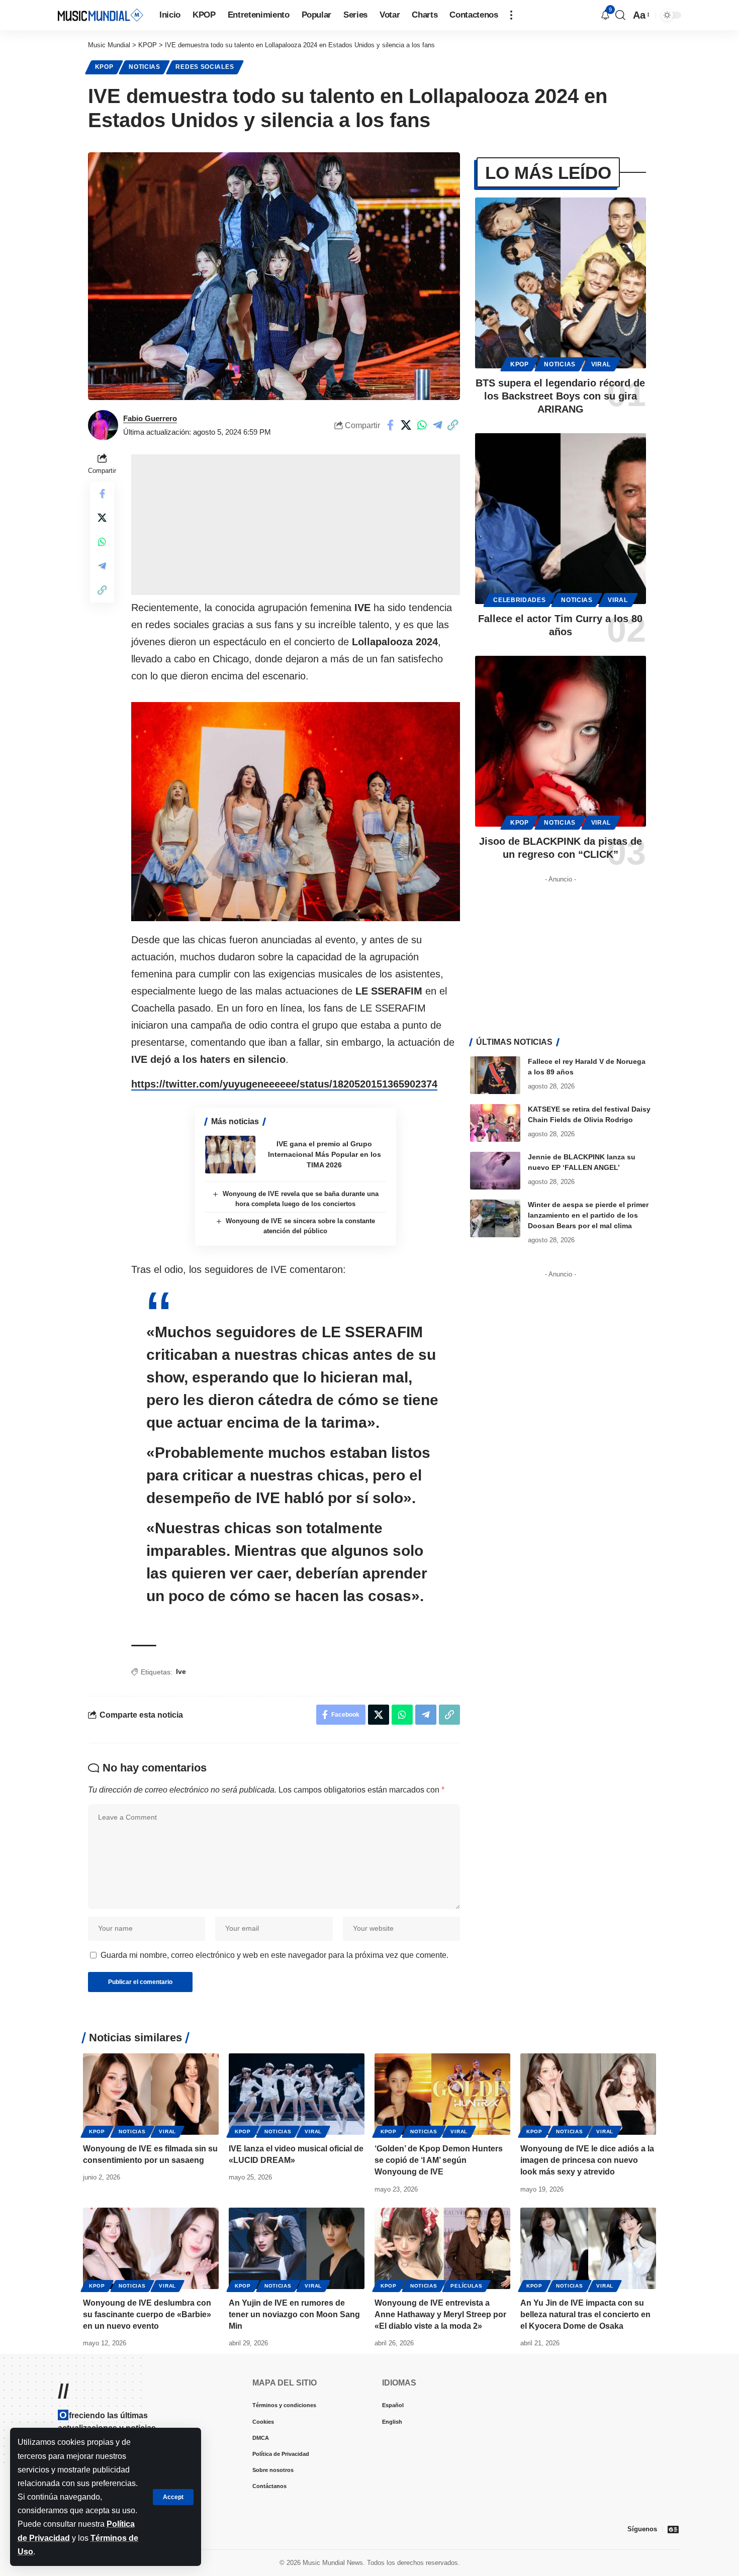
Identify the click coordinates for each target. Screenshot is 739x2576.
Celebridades (519, 600)
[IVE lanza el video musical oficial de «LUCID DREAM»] (297, 2094)
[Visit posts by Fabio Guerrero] (103, 425)
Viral (601, 364)
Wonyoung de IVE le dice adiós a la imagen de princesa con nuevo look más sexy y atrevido (587, 2160)
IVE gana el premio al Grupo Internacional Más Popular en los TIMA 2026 (325, 1154)
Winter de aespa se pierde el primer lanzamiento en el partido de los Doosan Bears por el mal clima (588, 1215)
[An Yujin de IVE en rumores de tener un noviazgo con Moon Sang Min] (297, 2248)
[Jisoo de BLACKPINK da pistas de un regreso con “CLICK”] (561, 741)
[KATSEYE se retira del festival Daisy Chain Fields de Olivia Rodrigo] (495, 1123)
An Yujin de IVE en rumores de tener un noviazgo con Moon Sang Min (294, 2314)
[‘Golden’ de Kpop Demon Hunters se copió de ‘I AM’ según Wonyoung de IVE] (442, 2094)
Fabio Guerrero (150, 418)
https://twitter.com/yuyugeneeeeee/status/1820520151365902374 (284, 1084)
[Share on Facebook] (391, 425)
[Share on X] (406, 425)
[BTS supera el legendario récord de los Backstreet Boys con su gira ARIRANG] (561, 283)
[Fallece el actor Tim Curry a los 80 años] (561, 519)
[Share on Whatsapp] (422, 425)
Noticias (145, 67)
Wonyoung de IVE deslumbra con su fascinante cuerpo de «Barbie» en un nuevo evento (147, 2314)
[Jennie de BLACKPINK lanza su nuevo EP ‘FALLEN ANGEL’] (495, 1171)
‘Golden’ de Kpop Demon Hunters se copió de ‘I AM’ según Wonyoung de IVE (439, 2160)
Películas (466, 2286)
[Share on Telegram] (437, 425)
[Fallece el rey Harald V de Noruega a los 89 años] (495, 1075)
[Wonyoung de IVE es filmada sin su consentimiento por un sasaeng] (151, 2094)
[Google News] (673, 2529)
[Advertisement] (296, 525)
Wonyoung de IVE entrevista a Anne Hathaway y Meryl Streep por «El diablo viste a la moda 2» (440, 2314)
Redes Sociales (205, 67)
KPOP (104, 67)
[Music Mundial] (101, 15)
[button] (173, 2497)
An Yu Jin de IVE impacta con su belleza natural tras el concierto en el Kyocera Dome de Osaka (585, 2314)
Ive (181, 1671)
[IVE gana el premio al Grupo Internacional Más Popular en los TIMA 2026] (230, 1155)
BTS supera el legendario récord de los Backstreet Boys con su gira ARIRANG (560, 396)
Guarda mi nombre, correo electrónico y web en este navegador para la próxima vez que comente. (274, 1955)
